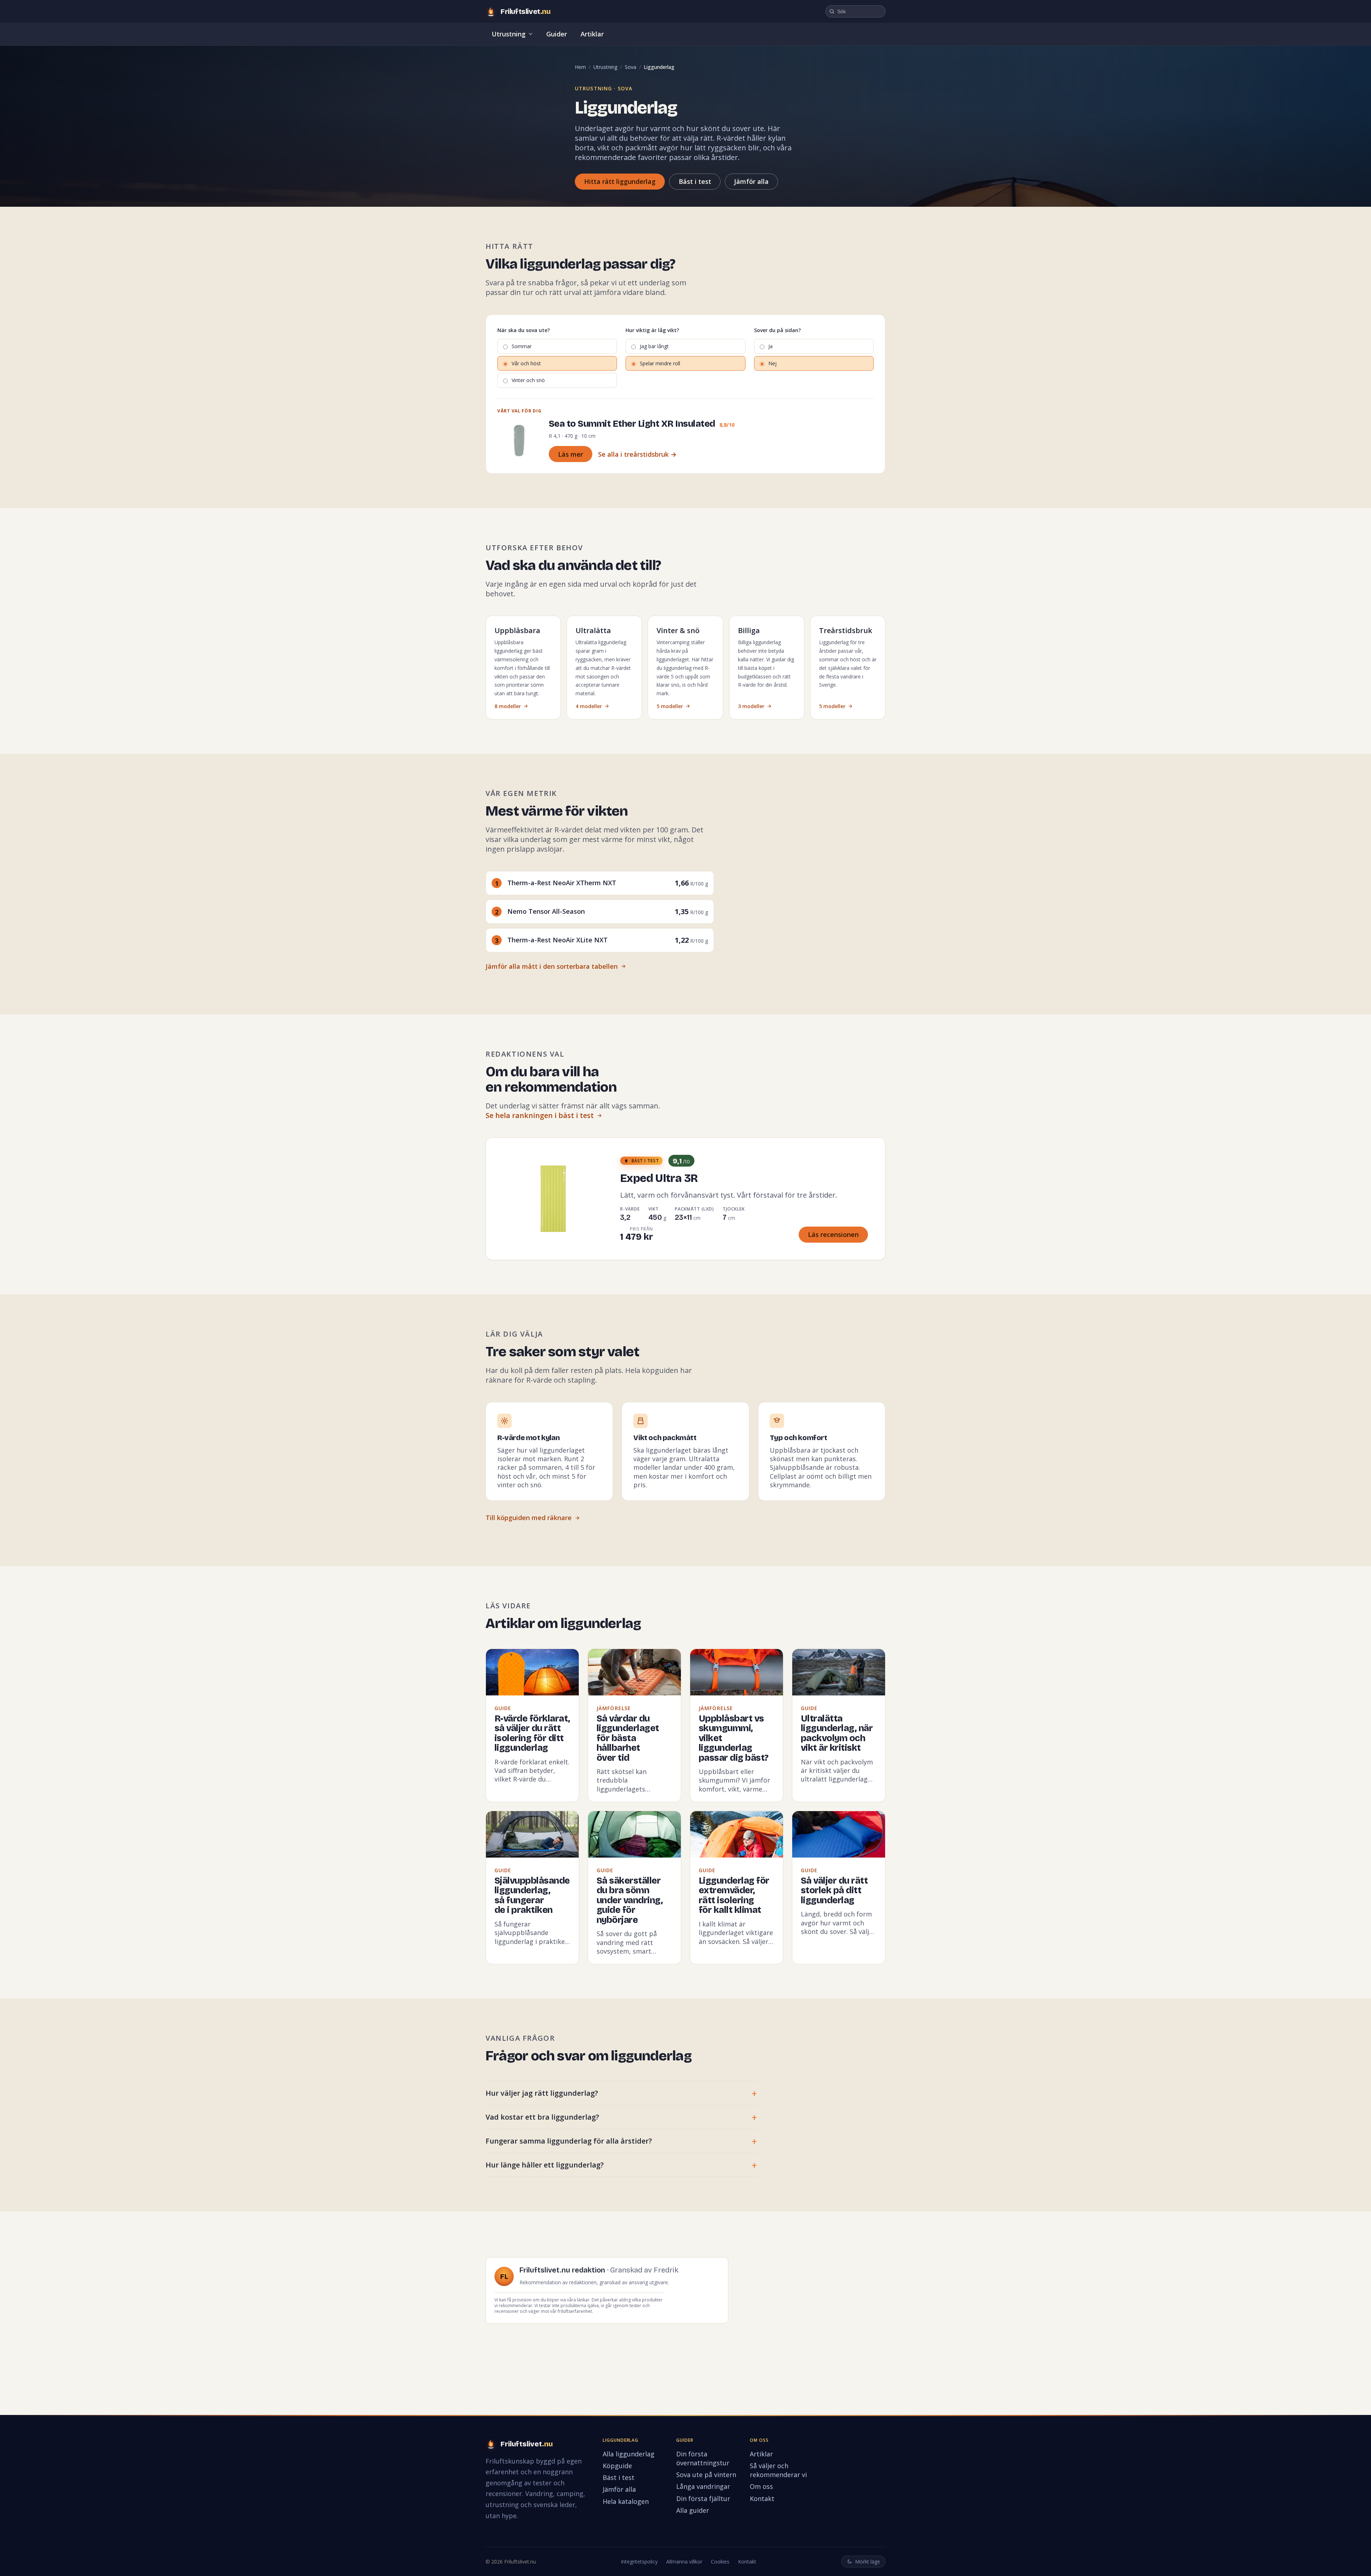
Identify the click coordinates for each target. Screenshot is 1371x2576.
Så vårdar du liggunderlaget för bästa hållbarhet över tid (628, 1738)
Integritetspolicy (639, 2562)
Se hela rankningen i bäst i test (540, 1115)
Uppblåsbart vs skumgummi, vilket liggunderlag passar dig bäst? (734, 1738)
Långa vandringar (703, 2486)
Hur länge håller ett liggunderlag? (545, 2165)
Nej (772, 363)
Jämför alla (751, 181)
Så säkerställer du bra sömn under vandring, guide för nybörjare (630, 1900)
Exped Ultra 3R (659, 1178)
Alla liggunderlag (629, 2454)
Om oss (761, 2486)
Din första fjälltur (703, 2499)
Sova (631, 67)
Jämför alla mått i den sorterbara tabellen (552, 966)
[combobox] (855, 11)
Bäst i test (695, 181)
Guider (557, 34)
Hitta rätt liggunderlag (620, 181)
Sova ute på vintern (706, 2475)
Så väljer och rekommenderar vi (778, 2470)
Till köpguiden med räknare (529, 1518)
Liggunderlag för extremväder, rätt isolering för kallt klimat (734, 1896)
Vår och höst (526, 363)
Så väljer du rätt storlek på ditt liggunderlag (834, 1891)
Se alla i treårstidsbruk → (637, 454)
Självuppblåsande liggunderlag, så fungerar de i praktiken (532, 1896)
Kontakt (762, 2499)
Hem (580, 67)
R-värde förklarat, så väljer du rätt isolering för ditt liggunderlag (532, 1733)
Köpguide (617, 2466)
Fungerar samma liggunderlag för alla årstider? (569, 2141)
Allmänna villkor (684, 2562)
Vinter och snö (528, 380)
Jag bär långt (654, 346)
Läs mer (571, 454)
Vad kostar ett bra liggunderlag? (542, 2117)
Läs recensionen (833, 1234)
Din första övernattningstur (703, 2458)
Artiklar (592, 34)
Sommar (522, 346)
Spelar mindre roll (660, 363)
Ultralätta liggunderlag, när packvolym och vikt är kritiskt (837, 1733)
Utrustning (509, 34)
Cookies (720, 2562)
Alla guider (693, 2510)
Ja (770, 346)
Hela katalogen (626, 2501)
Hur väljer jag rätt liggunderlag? (542, 2093)
